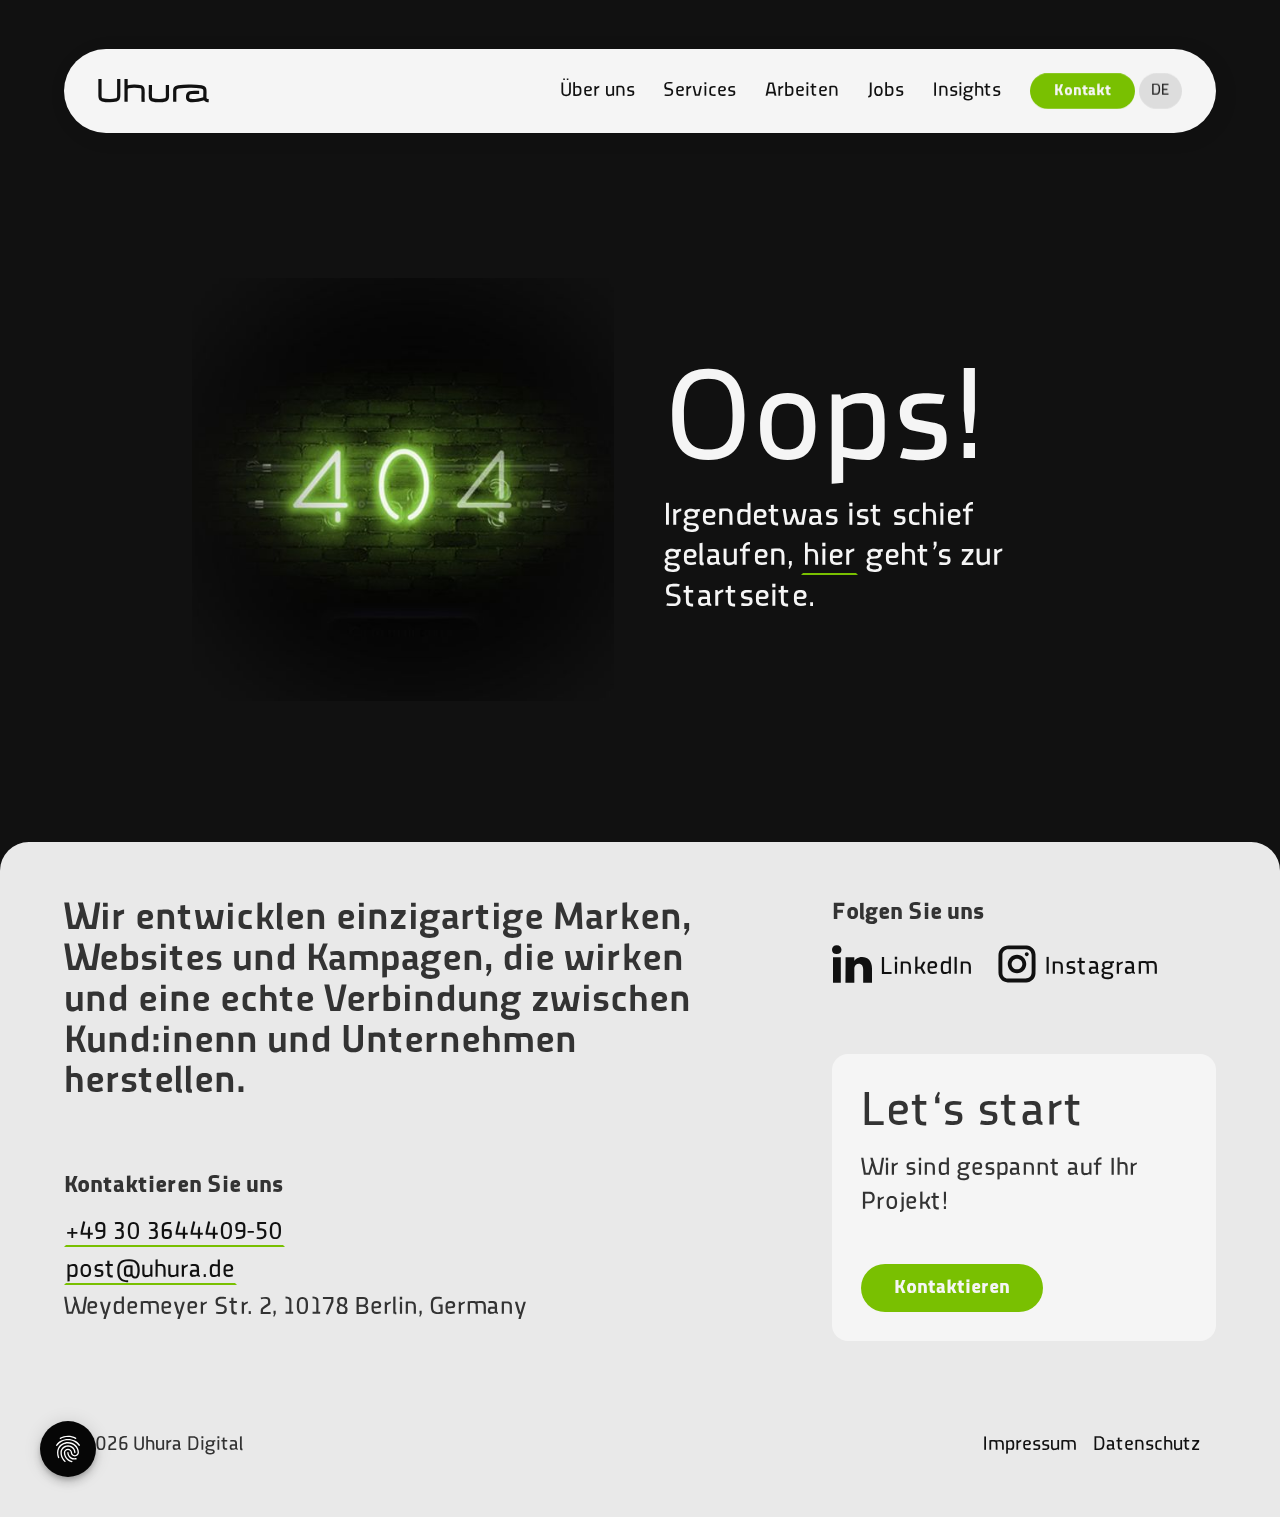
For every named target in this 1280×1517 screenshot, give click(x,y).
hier (829, 557)
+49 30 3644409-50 (174, 1232)
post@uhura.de (150, 1270)
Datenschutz (1146, 1445)
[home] (154, 91)
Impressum (1030, 1445)
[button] (1160, 91)
